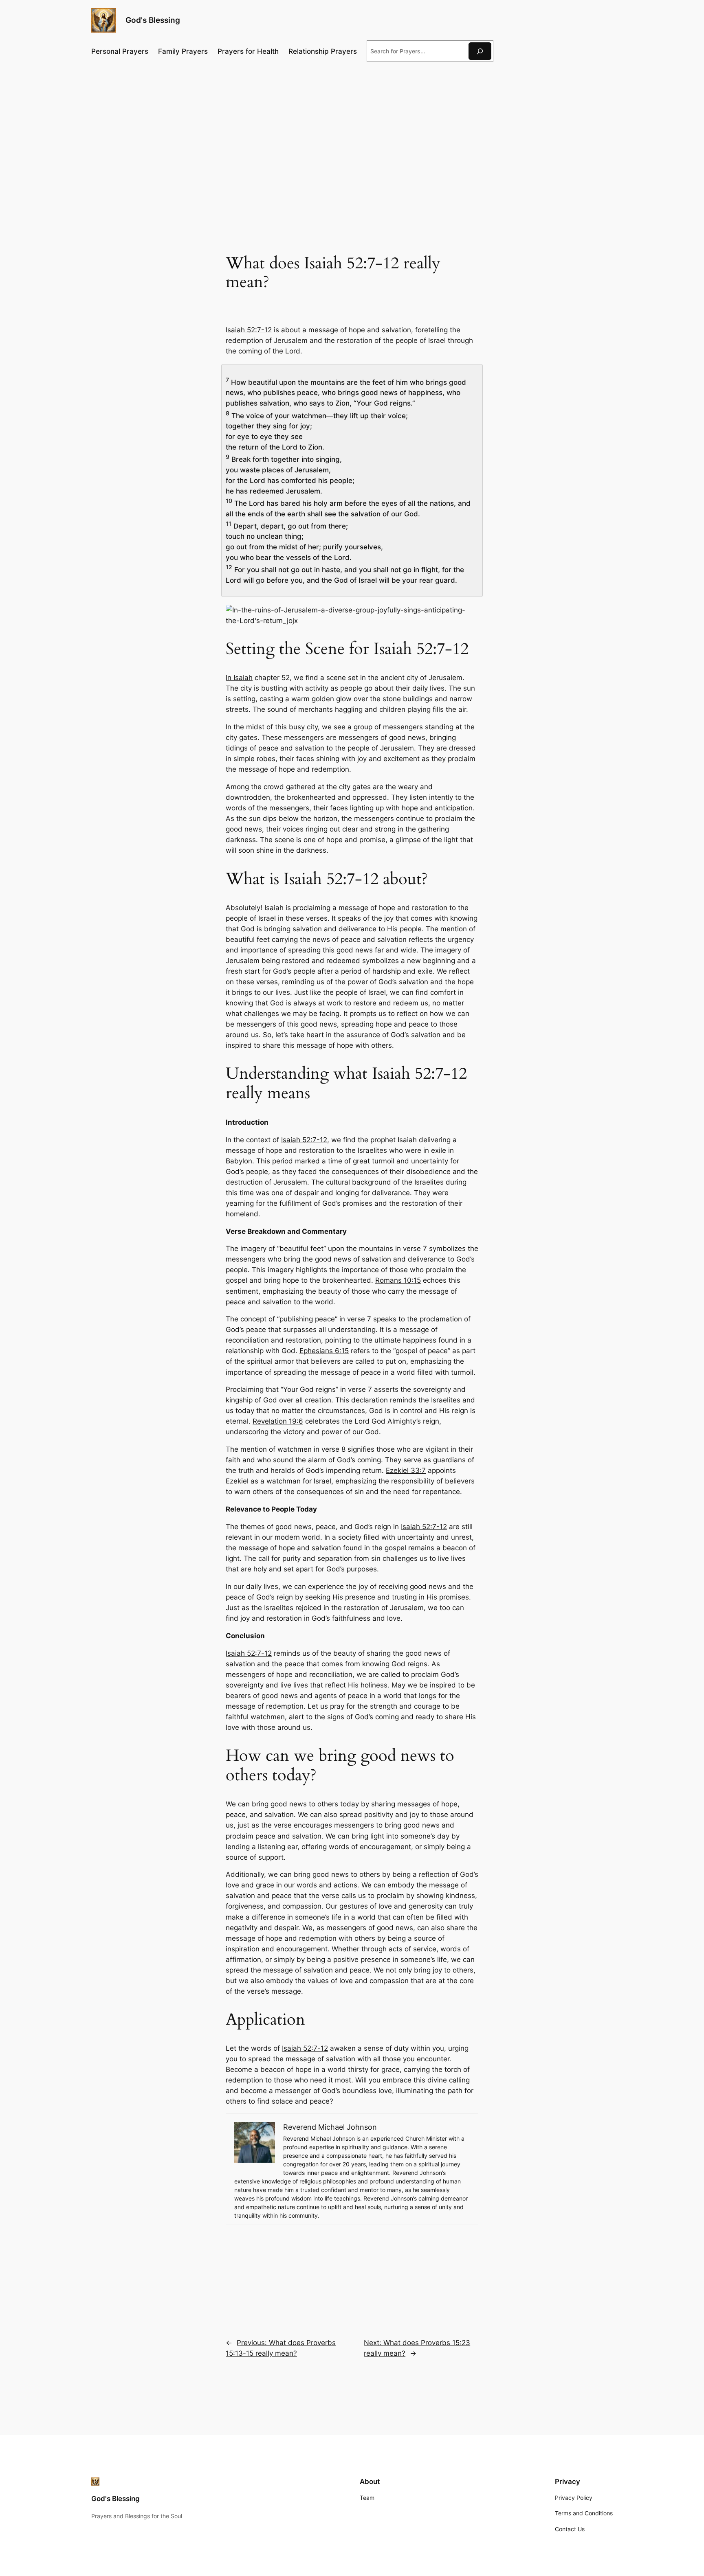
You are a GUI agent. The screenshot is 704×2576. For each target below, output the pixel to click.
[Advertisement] (352, 135)
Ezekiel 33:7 (406, 1470)
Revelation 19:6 (278, 1421)
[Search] (480, 51)
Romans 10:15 (398, 1280)
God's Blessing (153, 20)
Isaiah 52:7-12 (249, 330)
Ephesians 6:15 (324, 1351)
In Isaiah (239, 678)
